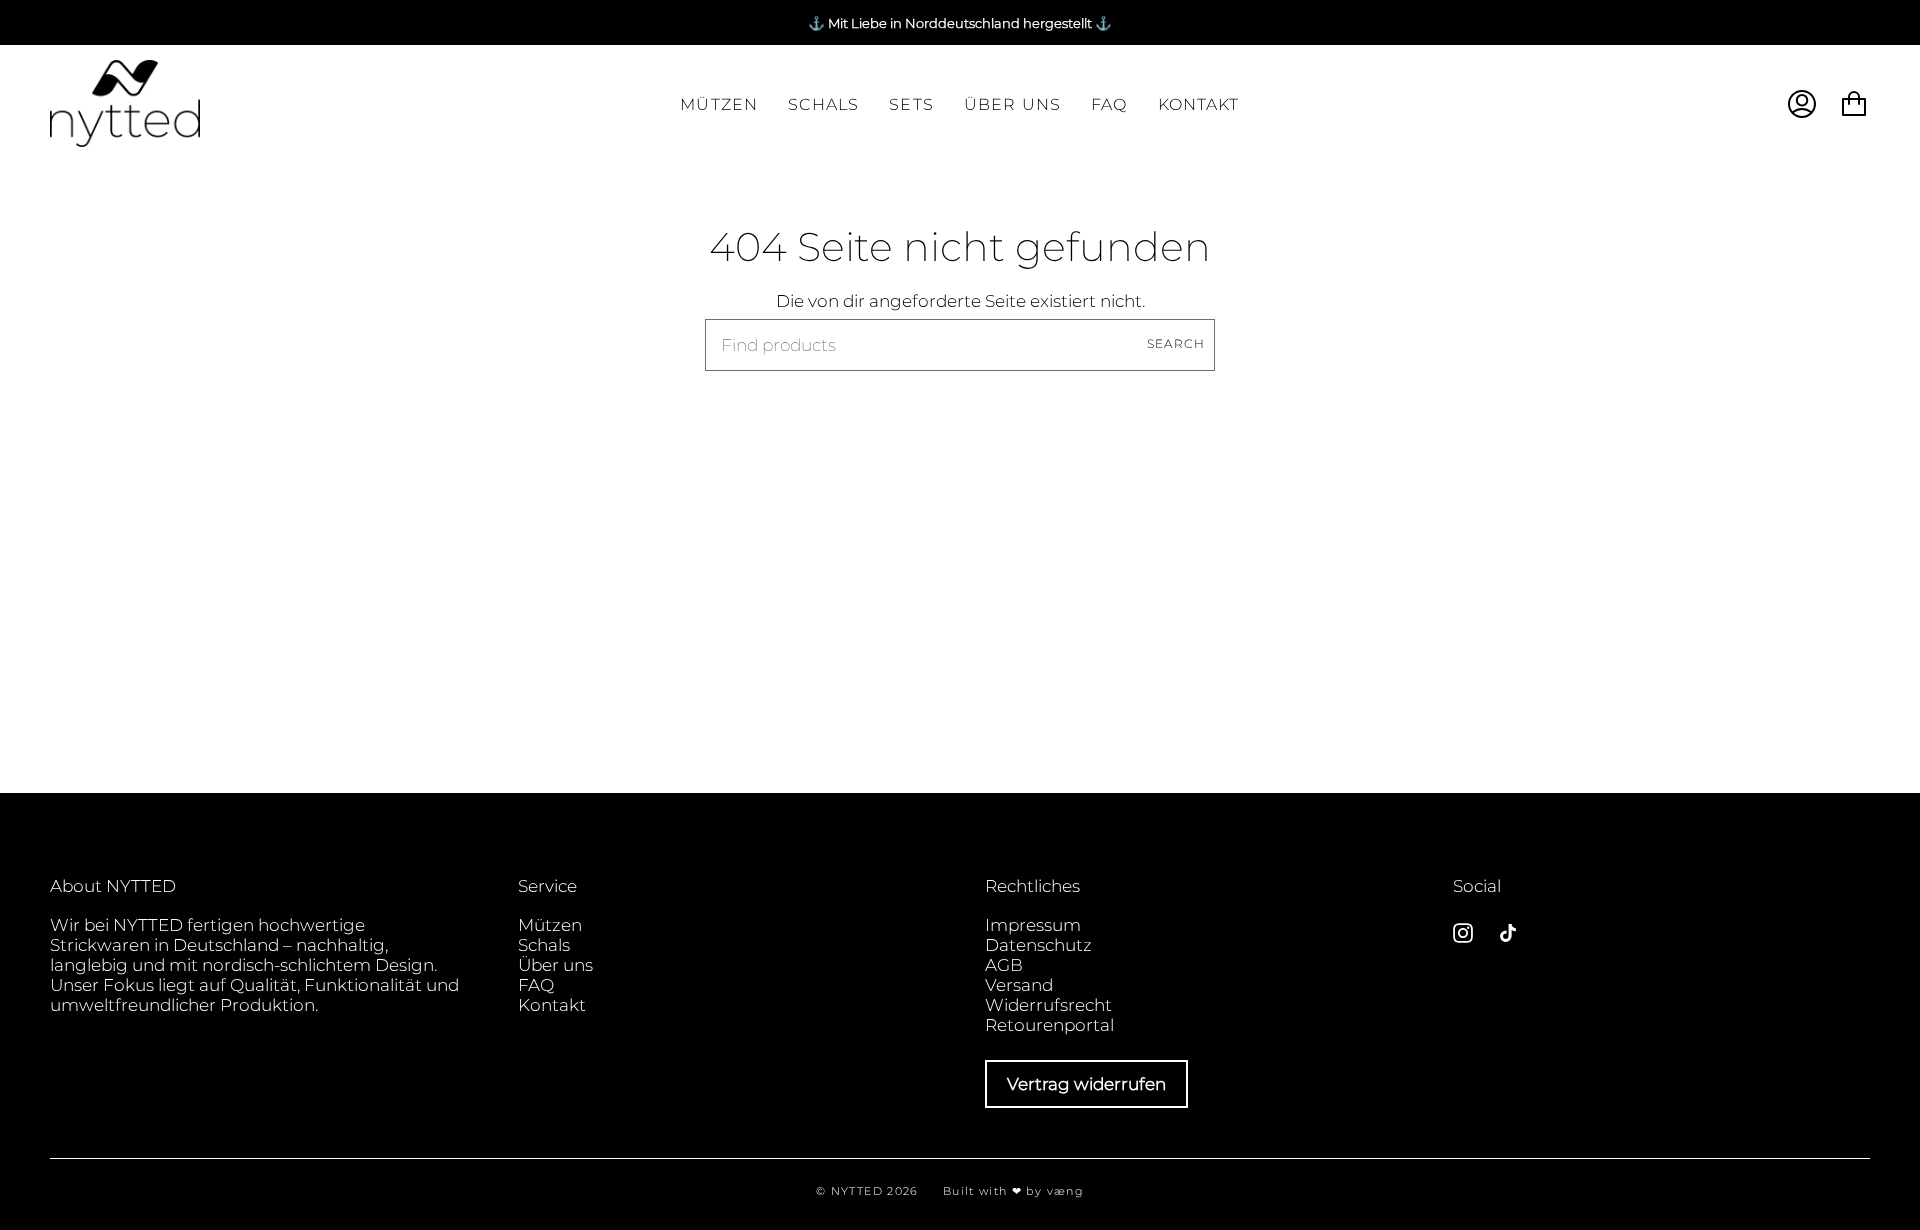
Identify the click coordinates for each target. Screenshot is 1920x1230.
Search (1176, 344)
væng (1065, 1191)
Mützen (550, 925)
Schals (544, 945)
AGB (1004, 965)
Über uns (555, 965)
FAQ (536, 985)
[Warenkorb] (1854, 103)
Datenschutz (1038, 945)
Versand (1019, 985)
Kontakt (552, 1005)
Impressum (1033, 925)
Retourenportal (1049, 1025)
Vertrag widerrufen (1086, 1084)
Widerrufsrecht (1048, 1005)
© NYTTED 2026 (867, 1191)
